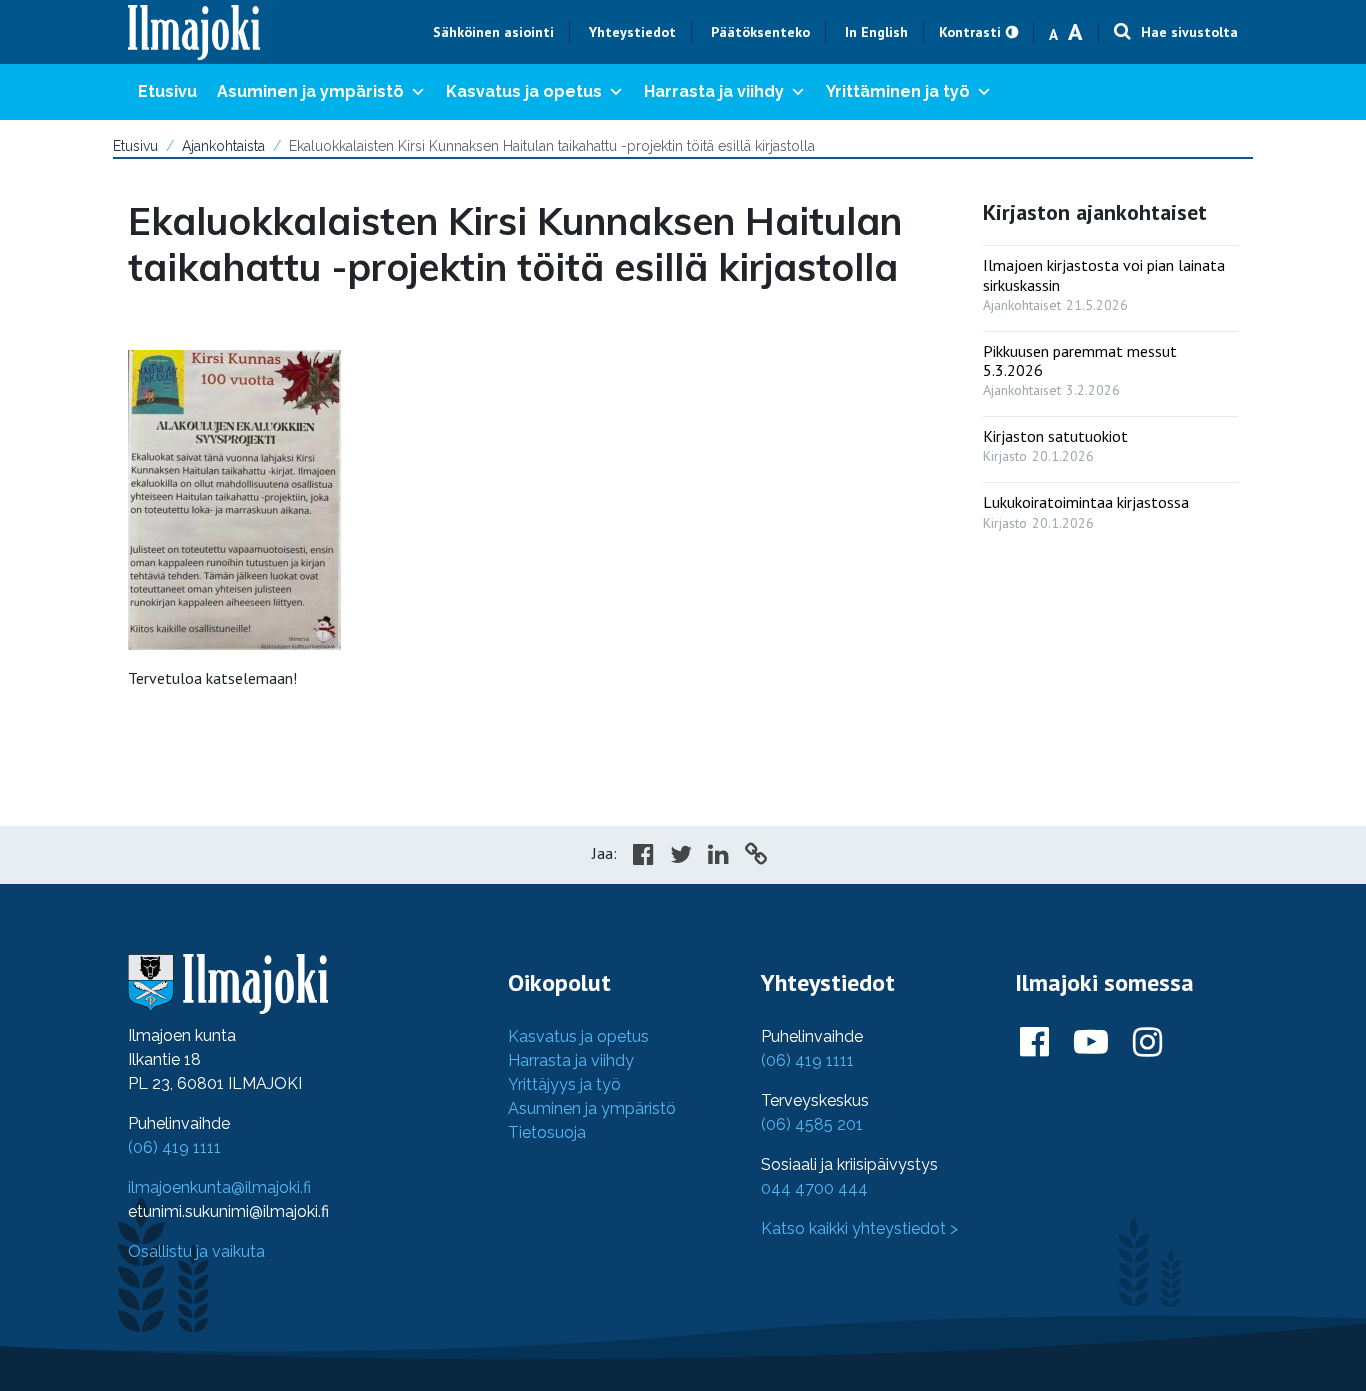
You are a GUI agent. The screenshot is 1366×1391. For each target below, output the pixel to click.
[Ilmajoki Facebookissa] (1034, 1043)
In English (876, 32)
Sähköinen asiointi (493, 32)
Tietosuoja (547, 1132)
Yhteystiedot (632, 32)
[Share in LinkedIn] (718, 857)
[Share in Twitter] (681, 857)
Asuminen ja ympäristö (310, 91)
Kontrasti (970, 32)
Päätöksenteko (760, 32)
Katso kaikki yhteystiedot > (859, 1228)
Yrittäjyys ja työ (564, 1084)
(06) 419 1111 (174, 1147)
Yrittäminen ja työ (898, 91)
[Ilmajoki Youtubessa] (1091, 1043)
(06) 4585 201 (812, 1124)
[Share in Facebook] (643, 857)
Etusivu (167, 91)
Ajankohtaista (223, 146)
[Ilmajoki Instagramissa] (1147, 1043)
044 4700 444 (814, 1188)
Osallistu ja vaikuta (196, 1251)
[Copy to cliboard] (756, 857)
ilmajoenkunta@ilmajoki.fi (219, 1187)
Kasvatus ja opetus (524, 91)
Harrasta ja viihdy (714, 91)
